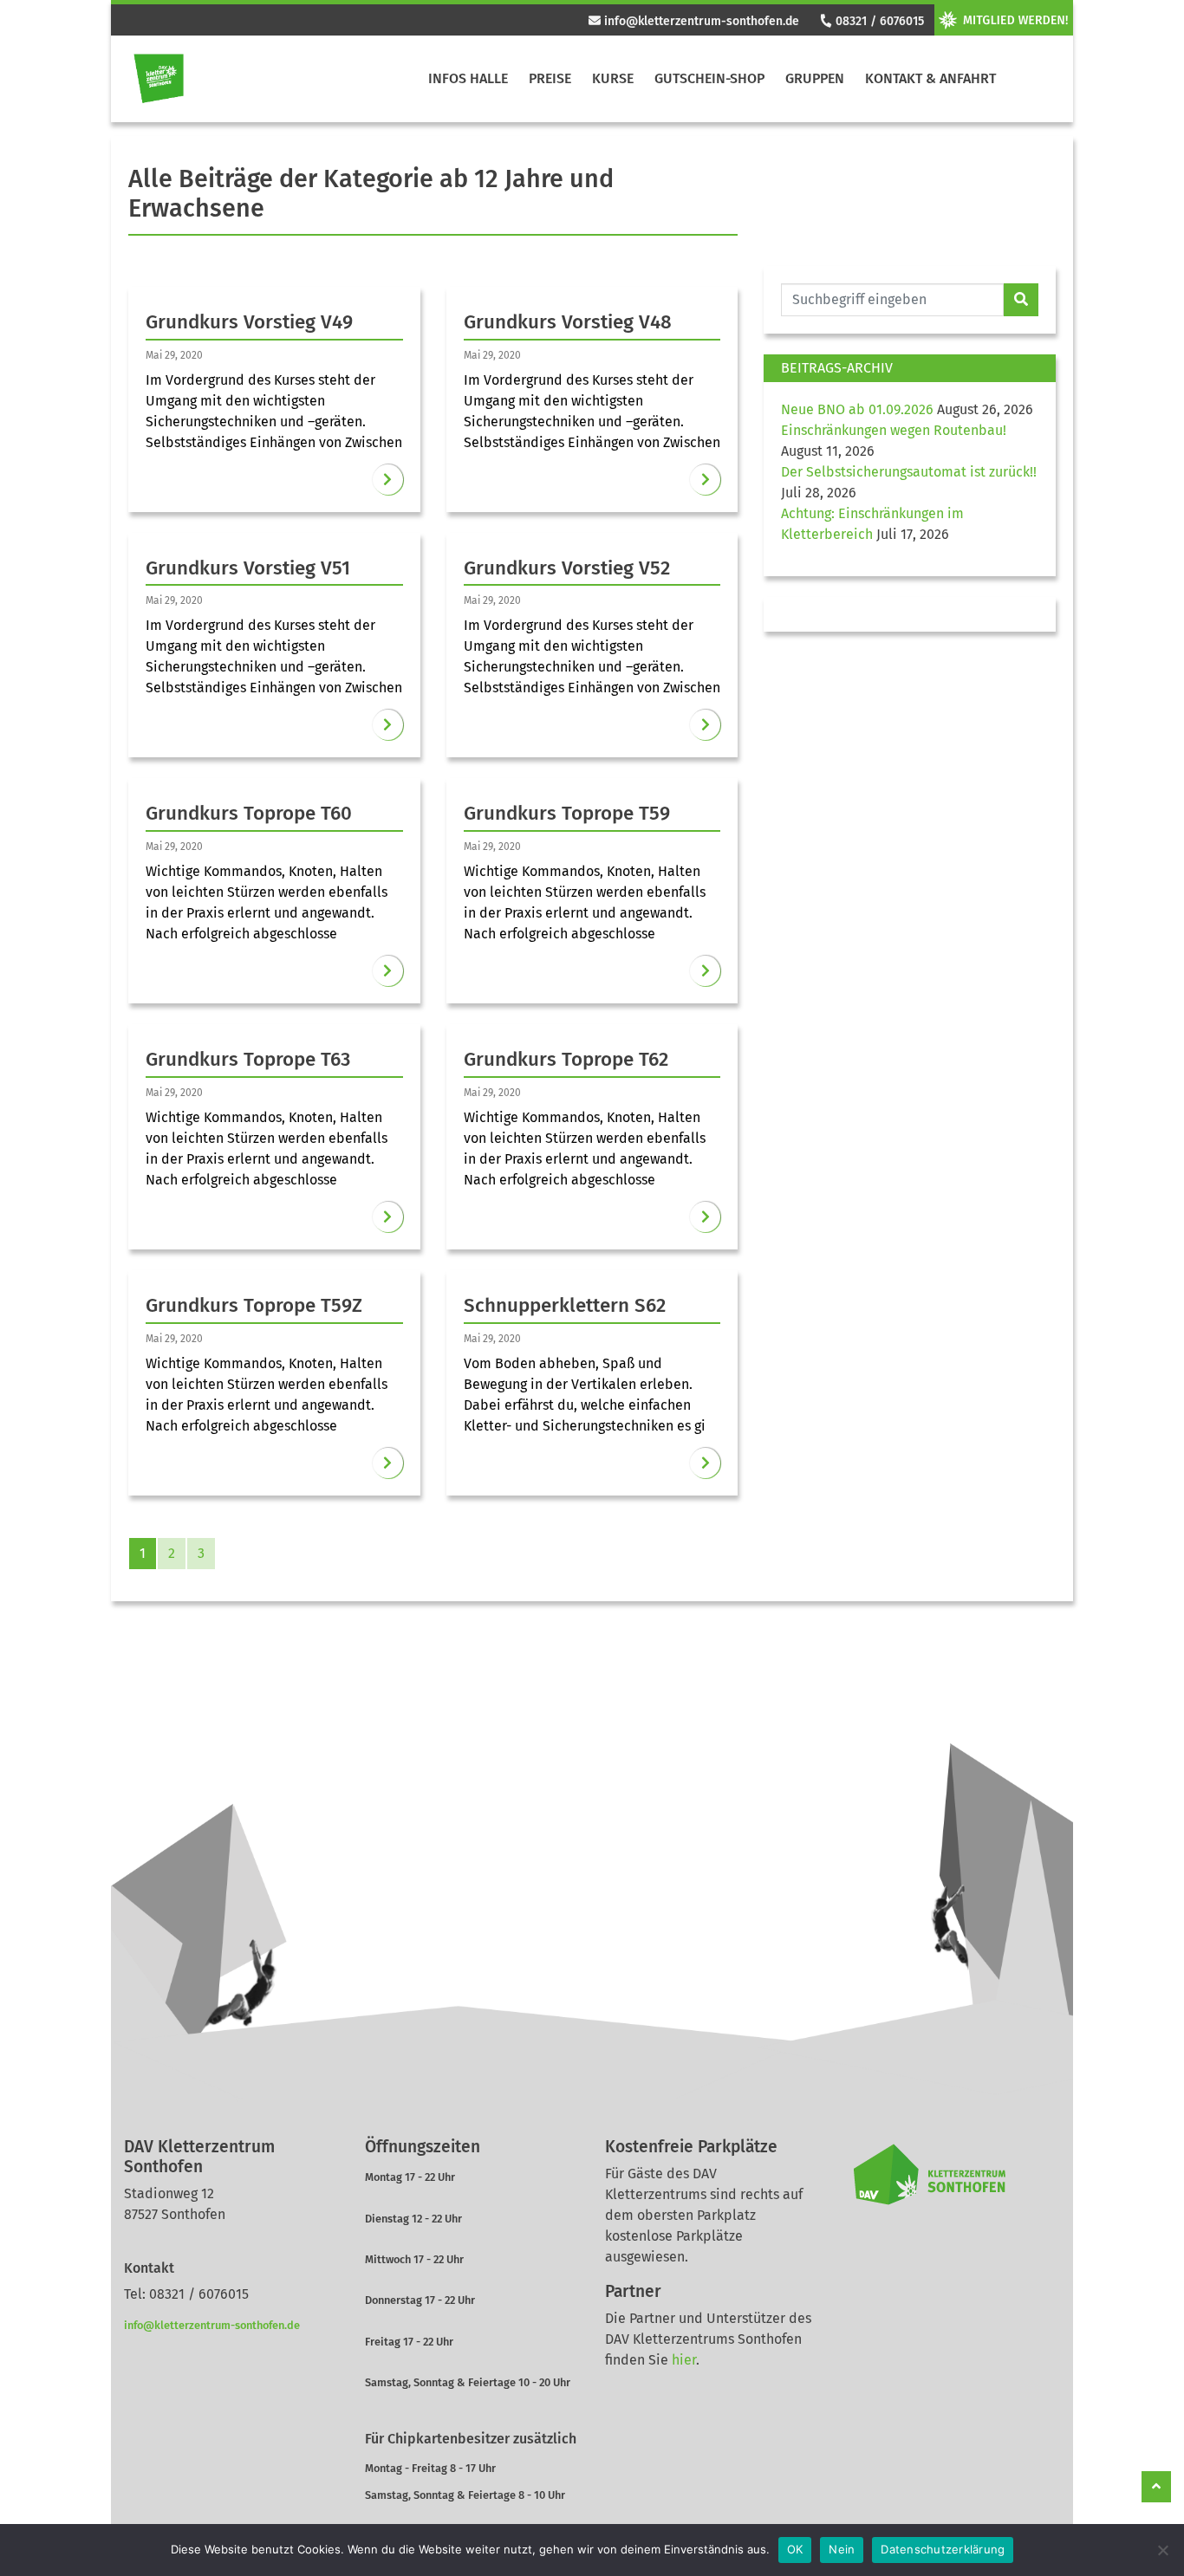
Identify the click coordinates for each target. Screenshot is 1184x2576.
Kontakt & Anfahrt (930, 78)
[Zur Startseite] (159, 79)
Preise (550, 78)
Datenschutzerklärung (943, 2549)
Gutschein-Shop (709, 78)
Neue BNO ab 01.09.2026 (857, 409)
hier (684, 2360)
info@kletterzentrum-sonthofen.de (700, 21)
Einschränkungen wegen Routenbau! (894, 430)
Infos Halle (468, 78)
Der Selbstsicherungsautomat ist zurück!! (909, 472)
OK (795, 2549)
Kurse (613, 78)
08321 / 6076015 (878, 21)
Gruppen (815, 78)
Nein (842, 2549)
